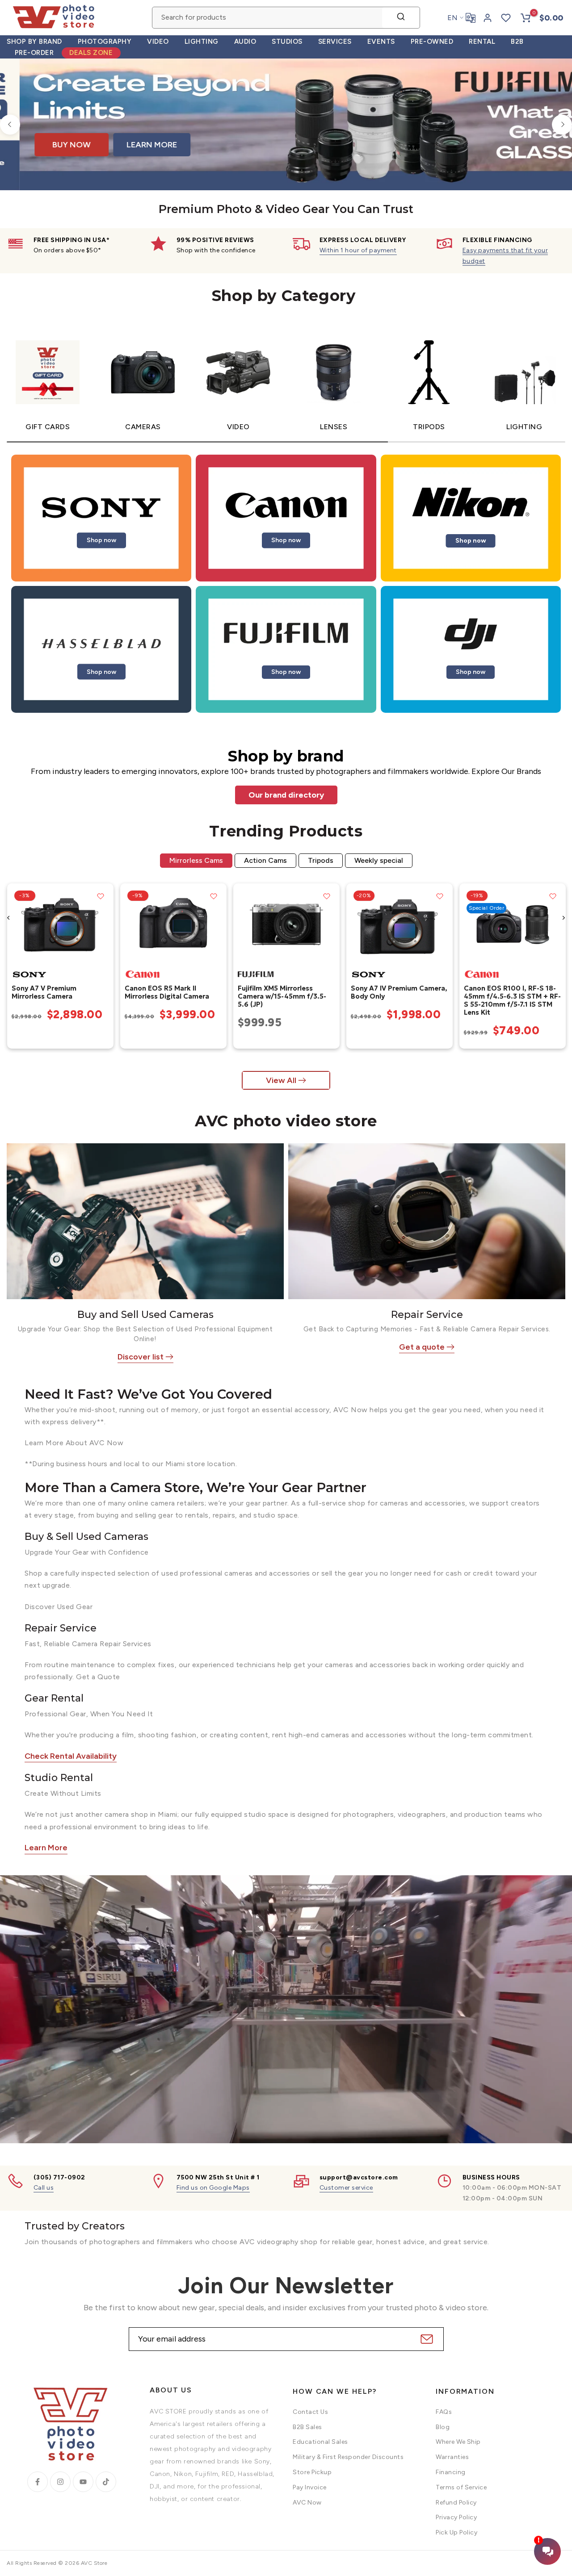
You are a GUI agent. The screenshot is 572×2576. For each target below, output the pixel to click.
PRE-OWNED (432, 42)
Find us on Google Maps (213, 2188)
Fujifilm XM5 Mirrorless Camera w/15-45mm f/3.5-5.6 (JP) (282, 996)
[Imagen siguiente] (103, 924)
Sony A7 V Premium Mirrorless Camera (44, 992)
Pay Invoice (310, 2487)
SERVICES (335, 42)
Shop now (101, 540)
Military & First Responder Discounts (348, 2457)
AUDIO (245, 42)
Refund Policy (456, 2503)
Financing (451, 2472)
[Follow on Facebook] (38, 2482)
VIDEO (158, 42)
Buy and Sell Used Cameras (145, 1315)
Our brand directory (286, 795)
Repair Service (427, 1315)
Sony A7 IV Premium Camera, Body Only (399, 992)
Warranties (452, 2457)
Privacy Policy (456, 2517)
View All (281, 1080)
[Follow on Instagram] (60, 2482)
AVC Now (307, 2503)
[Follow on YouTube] (83, 2482)
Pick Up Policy (456, 2532)
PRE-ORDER (34, 53)
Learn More (46, 1848)
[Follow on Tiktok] (106, 2482)
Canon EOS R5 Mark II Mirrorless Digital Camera (166, 992)
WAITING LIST (464, 153)
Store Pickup (312, 2472)
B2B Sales (307, 2427)
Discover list (141, 1357)
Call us (44, 2188)
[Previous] (10, 124)
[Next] (562, 124)
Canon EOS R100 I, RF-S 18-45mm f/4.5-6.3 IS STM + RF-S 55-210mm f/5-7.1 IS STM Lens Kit (512, 1000)
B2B (517, 42)
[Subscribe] (426, 2339)
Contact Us (310, 2412)
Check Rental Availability (71, 1756)
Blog (443, 2427)
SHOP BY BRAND (34, 42)
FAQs (444, 2412)
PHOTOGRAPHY (105, 42)
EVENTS (381, 42)
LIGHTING (202, 42)
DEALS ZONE (91, 53)
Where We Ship (458, 2442)
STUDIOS (287, 42)
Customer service (346, 2188)
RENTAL (482, 42)
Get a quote (422, 1347)
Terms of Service (461, 2487)
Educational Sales (320, 2442)
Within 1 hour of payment (358, 250)
